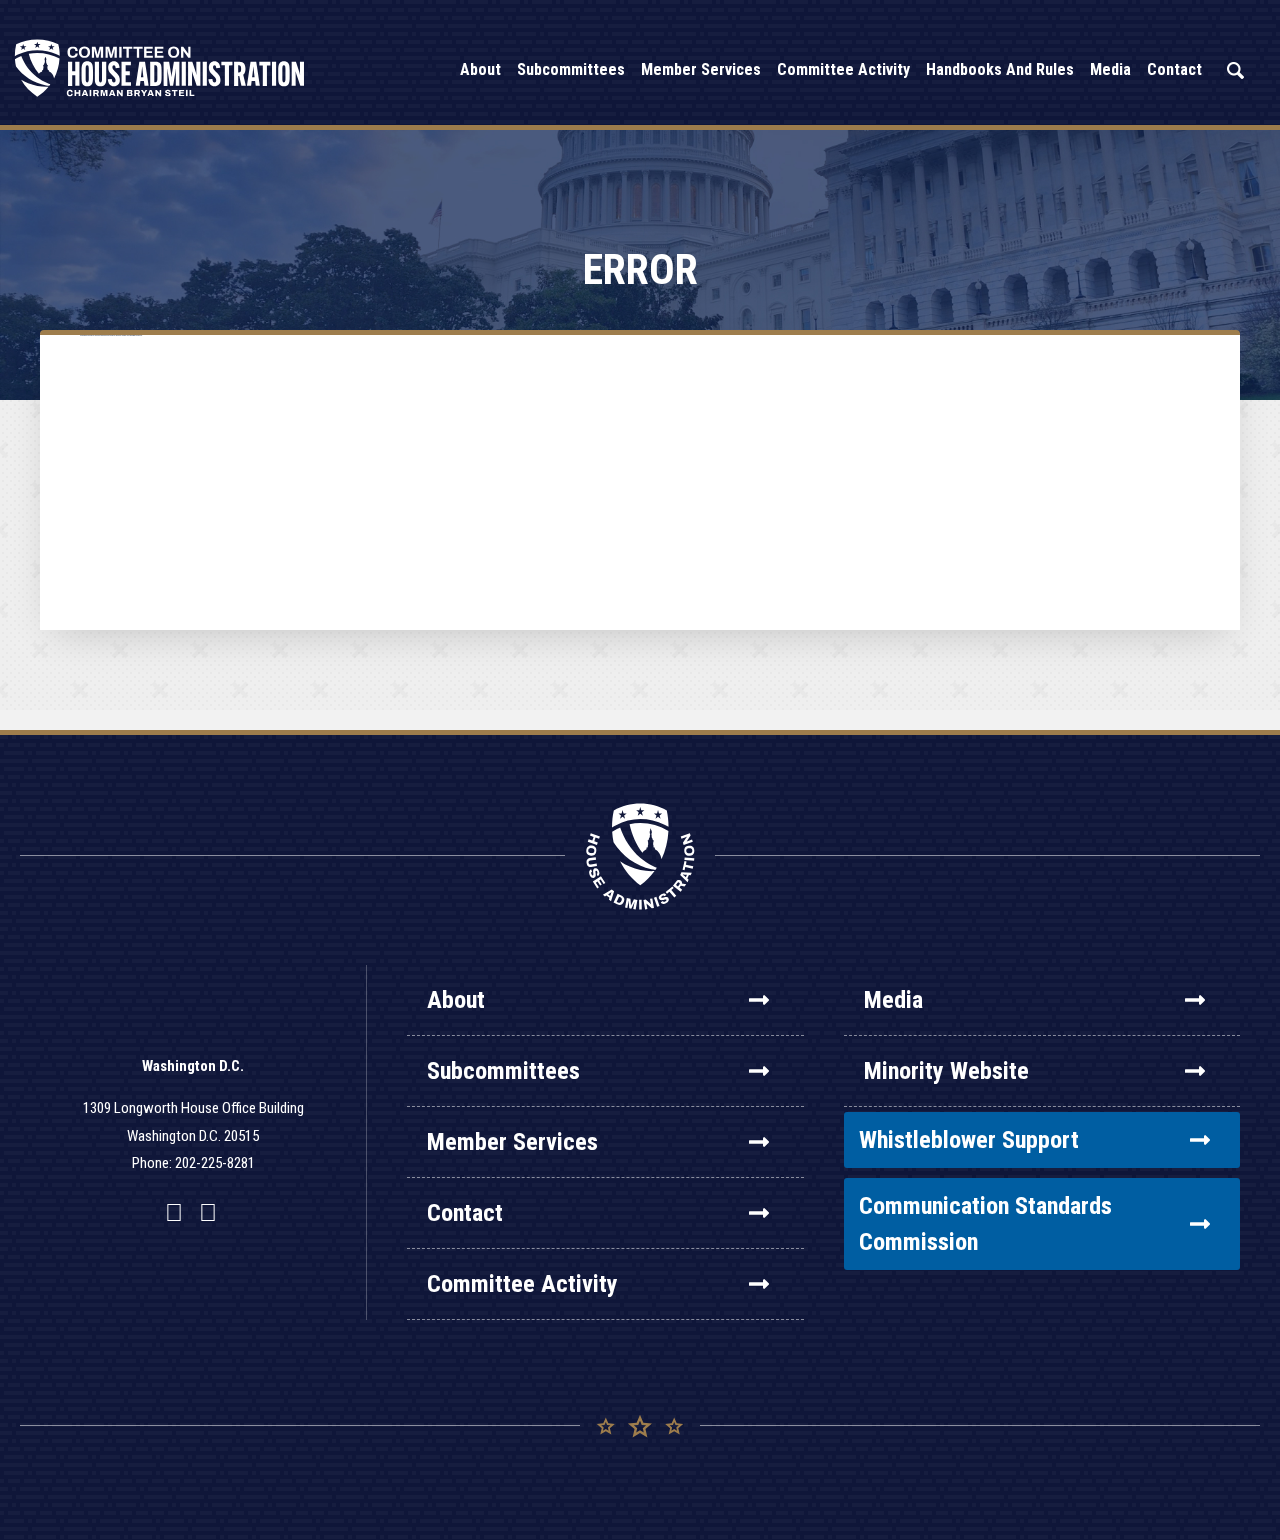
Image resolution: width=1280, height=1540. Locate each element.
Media (893, 1000)
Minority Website (946, 1071)
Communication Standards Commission (985, 1224)
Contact (465, 1213)
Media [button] (1110, 69)
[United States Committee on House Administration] (160, 68)
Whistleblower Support (969, 1140)
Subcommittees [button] (571, 69)
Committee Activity (522, 1284)
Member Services (512, 1142)
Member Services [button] (701, 69)
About (456, 1000)
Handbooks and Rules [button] (1000, 69)
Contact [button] (1174, 69)
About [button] (480, 69)
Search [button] (1235, 70)
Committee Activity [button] (843, 69)
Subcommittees (503, 1071)
